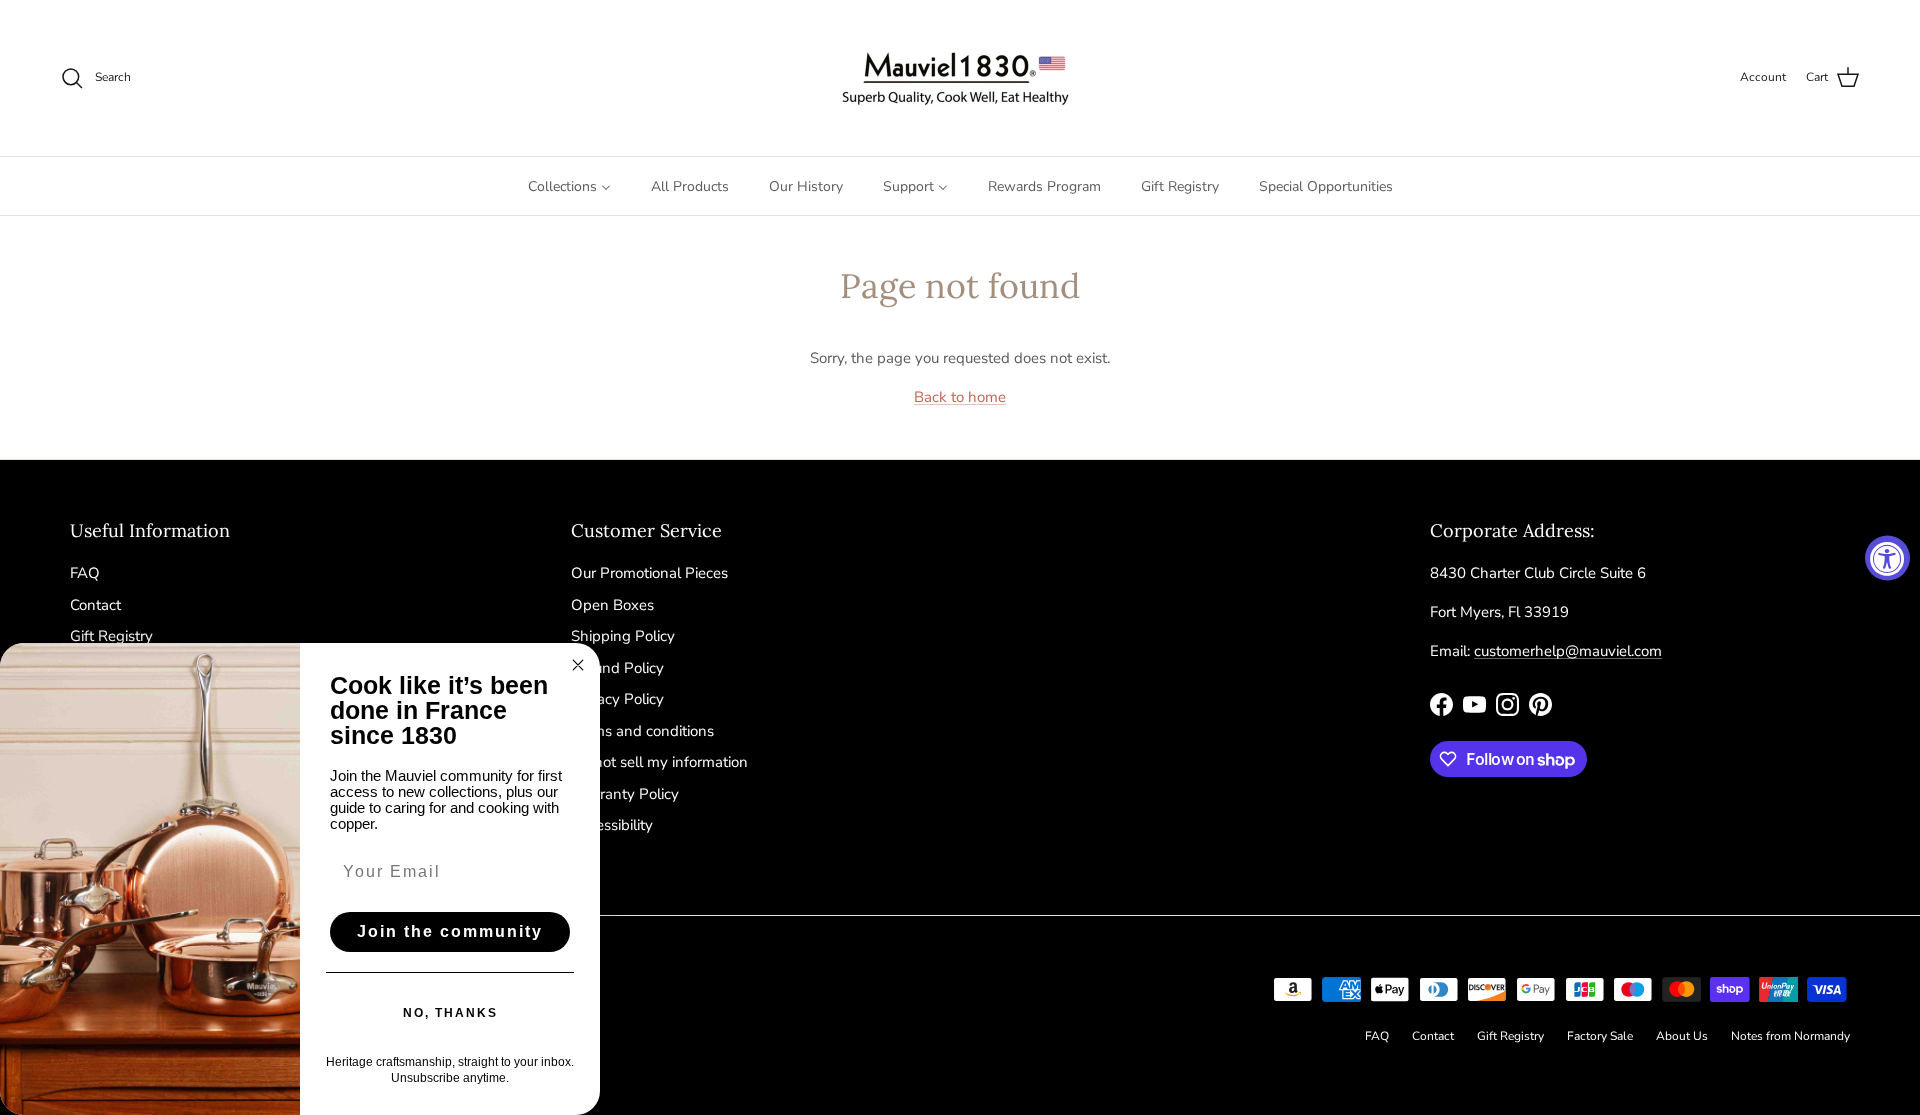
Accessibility (612, 825)
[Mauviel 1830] (960, 78)
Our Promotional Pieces (649, 573)
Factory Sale (1600, 1036)
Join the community (450, 931)
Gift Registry (111, 636)
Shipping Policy (623, 636)
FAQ (85, 573)
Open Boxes (612, 605)
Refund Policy (617, 668)
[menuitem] (569, 186)
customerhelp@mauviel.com (1568, 651)
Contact (95, 605)
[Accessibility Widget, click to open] (1887, 557)
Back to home (960, 397)
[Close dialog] (578, 665)
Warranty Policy (625, 794)
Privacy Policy (617, 699)
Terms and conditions (642, 731)
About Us (1682, 1036)
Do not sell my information (659, 762)
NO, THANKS (450, 1013)
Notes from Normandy (1790, 1036)
